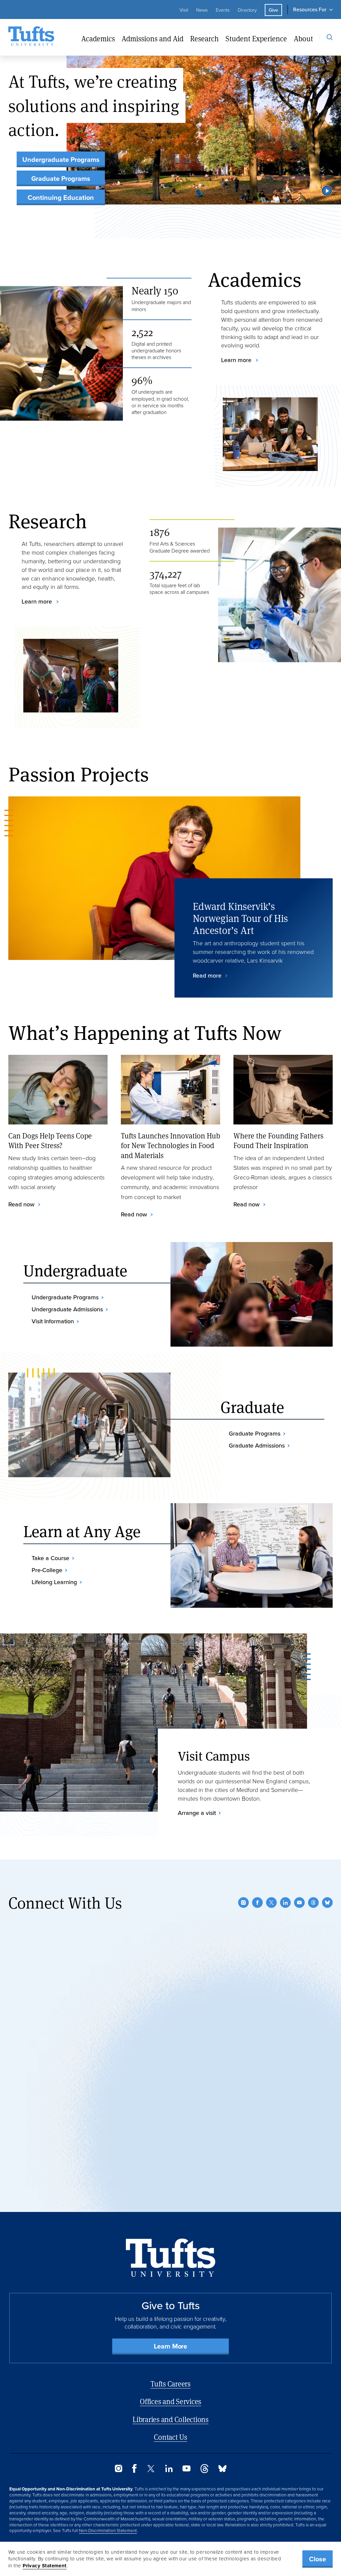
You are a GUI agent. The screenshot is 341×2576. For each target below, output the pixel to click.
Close (318, 2559)
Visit (184, 10)
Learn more (237, 360)
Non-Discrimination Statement (108, 2530)
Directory (247, 10)
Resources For (310, 9)
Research (204, 38)
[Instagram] (243, 1903)
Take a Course (50, 1558)
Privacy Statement (45, 2566)
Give (273, 10)
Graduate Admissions (257, 1446)
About (303, 38)
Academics (98, 38)
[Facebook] (257, 1903)
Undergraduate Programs (61, 160)
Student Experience (256, 38)
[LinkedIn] (285, 1903)
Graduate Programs (61, 179)
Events (223, 10)
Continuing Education (61, 198)
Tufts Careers (170, 2384)
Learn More (170, 2346)
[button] (327, 191)
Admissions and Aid (153, 38)
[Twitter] (271, 1903)
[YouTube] (299, 1903)
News (202, 10)
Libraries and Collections (170, 2419)
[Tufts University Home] (31, 37)
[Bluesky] (327, 1903)
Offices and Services (170, 2401)
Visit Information (53, 1321)
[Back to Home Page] (171, 2258)
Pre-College (47, 1570)
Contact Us (170, 2437)
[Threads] (313, 1903)
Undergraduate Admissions (67, 1309)
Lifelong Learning (54, 1582)
